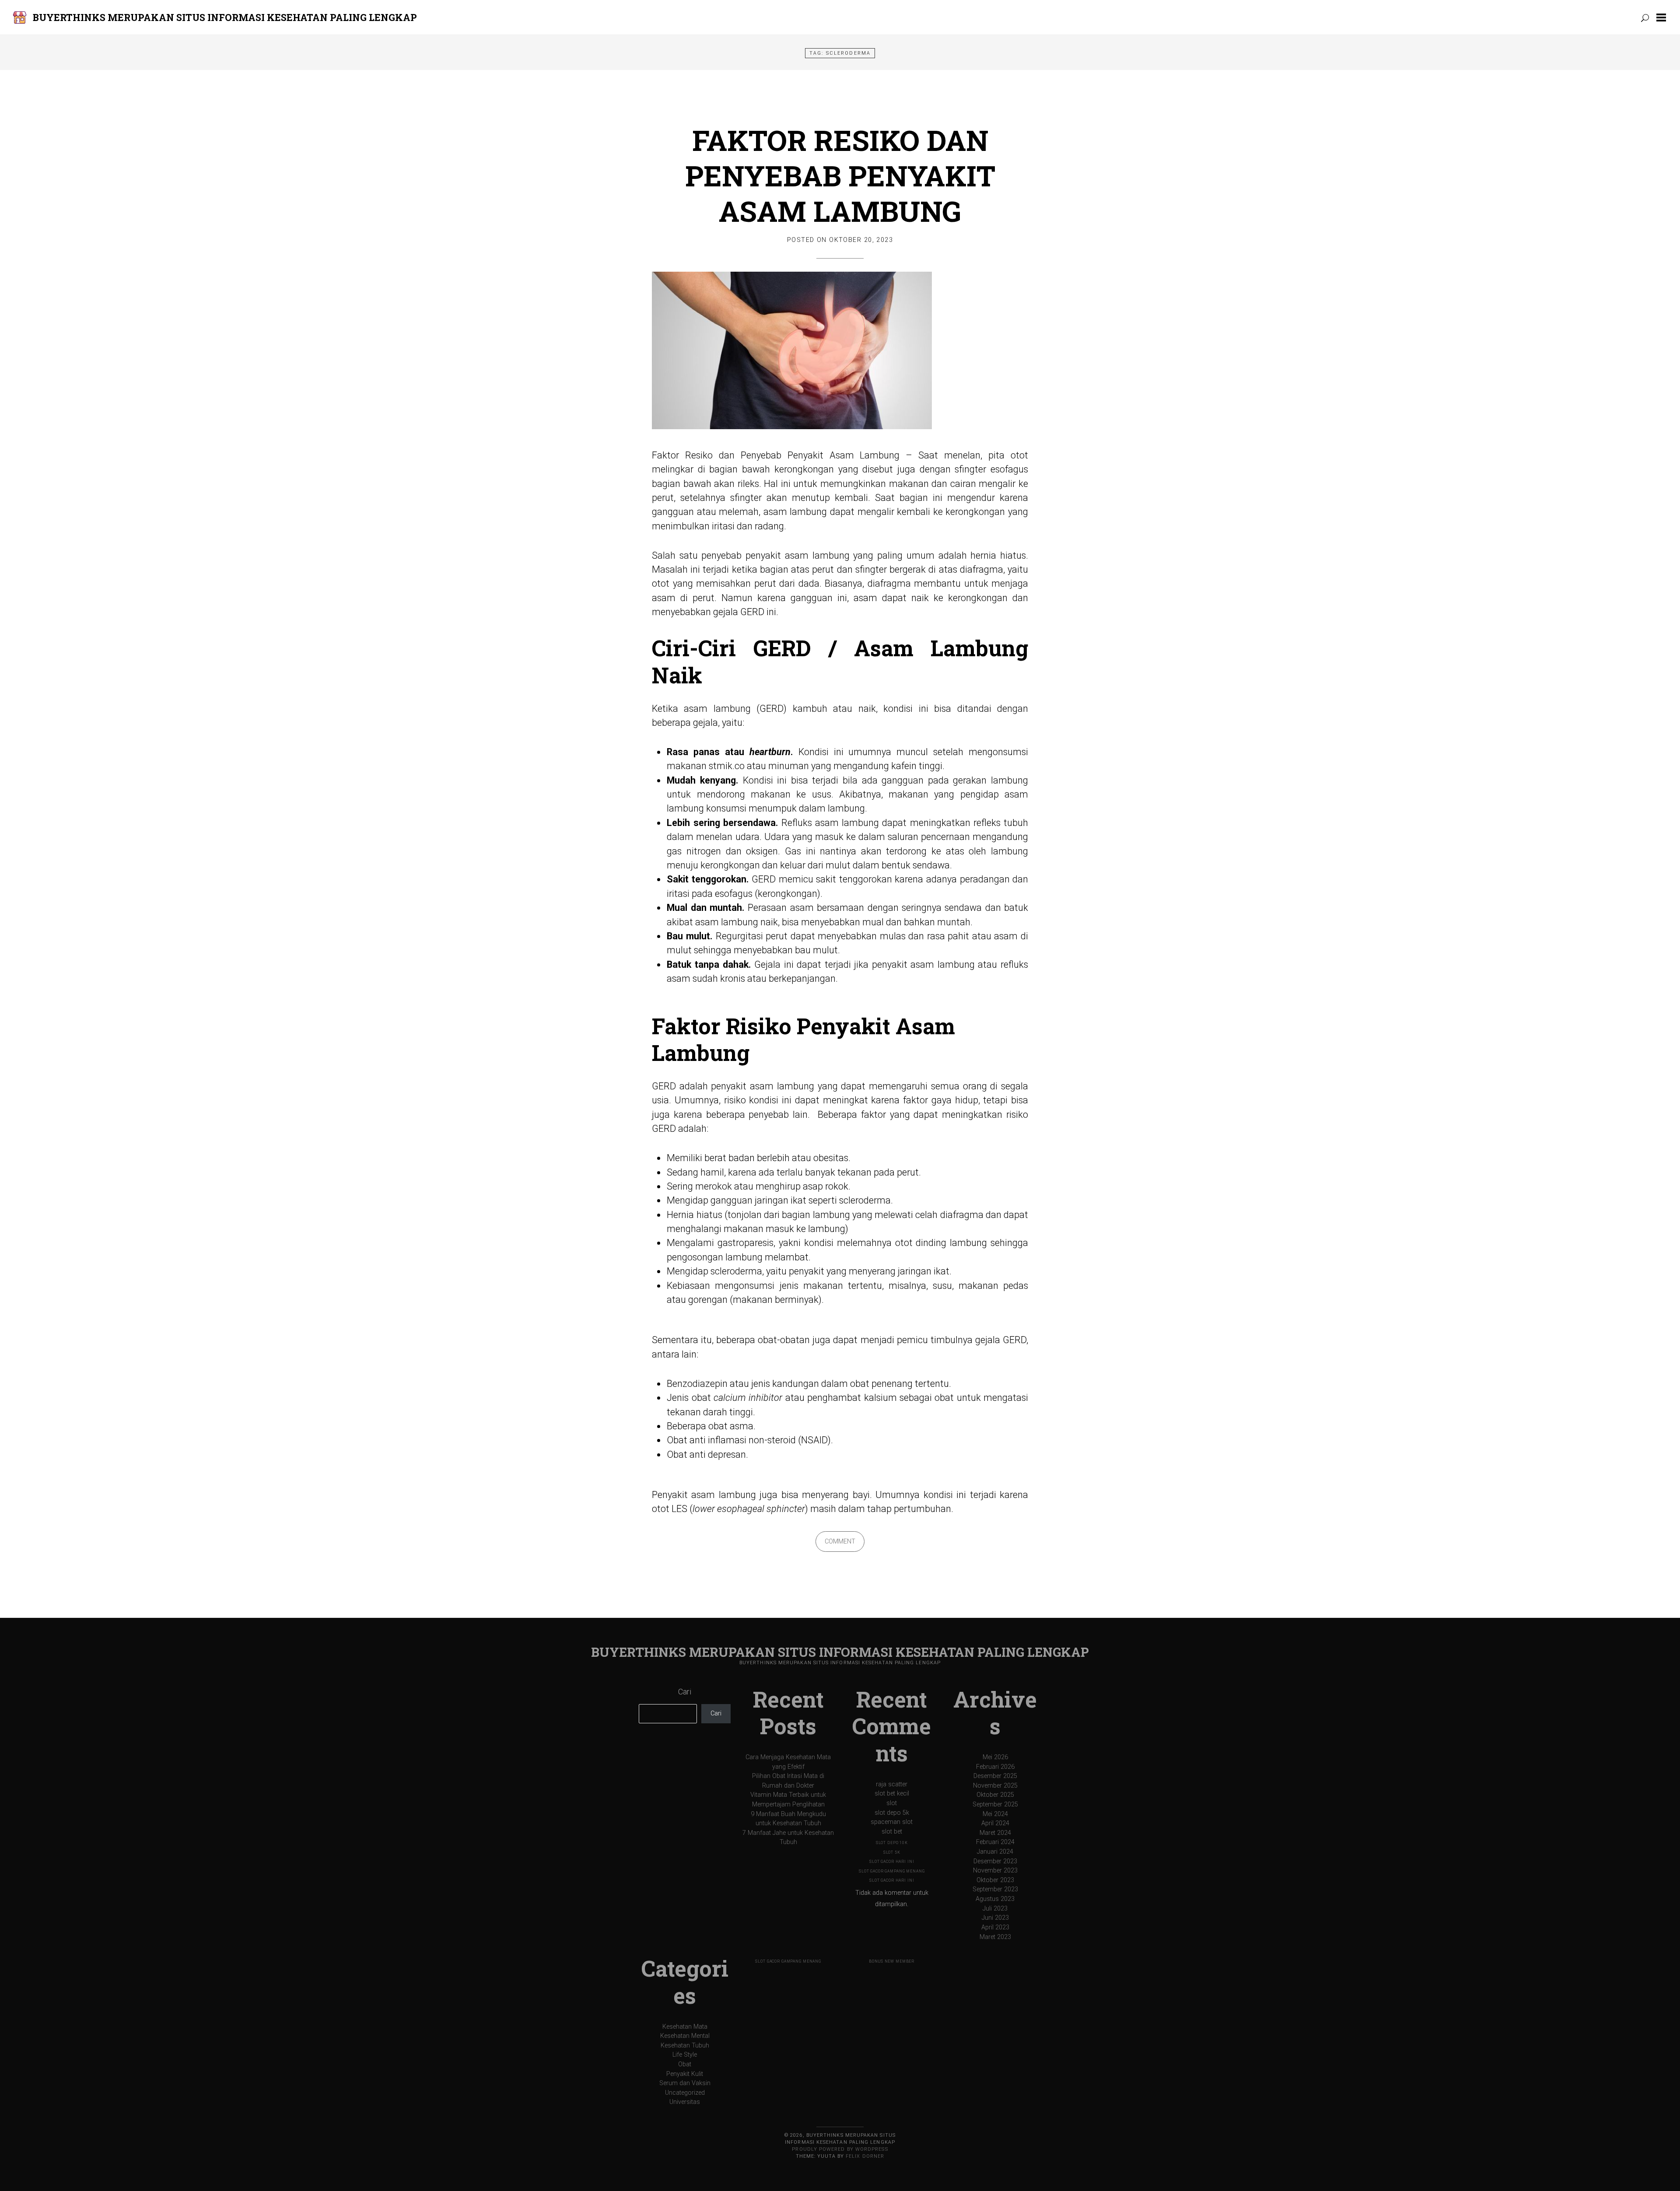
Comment (840, 1542)
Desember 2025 (995, 1776)
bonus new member (892, 1961)
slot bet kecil (892, 1794)
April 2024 (995, 1823)
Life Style (685, 2055)
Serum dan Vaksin (685, 2083)
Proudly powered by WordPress (840, 2149)
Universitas (685, 2102)
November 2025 (995, 1786)
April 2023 (995, 1927)
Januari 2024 (995, 1852)
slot (892, 1803)
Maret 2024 (995, 1833)
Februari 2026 (995, 1767)
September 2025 (995, 1804)
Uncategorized (685, 2093)
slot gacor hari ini (892, 1862)
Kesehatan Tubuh (685, 2046)
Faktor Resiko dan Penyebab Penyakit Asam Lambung (840, 175)
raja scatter (892, 1784)
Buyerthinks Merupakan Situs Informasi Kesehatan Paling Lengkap (225, 17)
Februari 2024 (995, 1842)
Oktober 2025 (995, 1795)
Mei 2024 (995, 1814)
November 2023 (995, 1871)
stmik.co (727, 766)
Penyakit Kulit (685, 2074)
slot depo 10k (892, 1843)
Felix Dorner (865, 2156)
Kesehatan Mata (685, 2027)
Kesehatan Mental (685, 2036)
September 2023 (995, 1889)
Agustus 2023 (995, 1899)
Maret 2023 (995, 1937)
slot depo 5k (892, 1813)
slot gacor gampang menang (892, 1871)
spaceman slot (892, 1822)
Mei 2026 (995, 1757)
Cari (685, 1692)
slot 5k (892, 1852)
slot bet (892, 1832)
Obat (685, 2064)
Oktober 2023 (995, 1880)
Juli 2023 (995, 1909)
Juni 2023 (995, 1918)
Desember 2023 (995, 1861)
